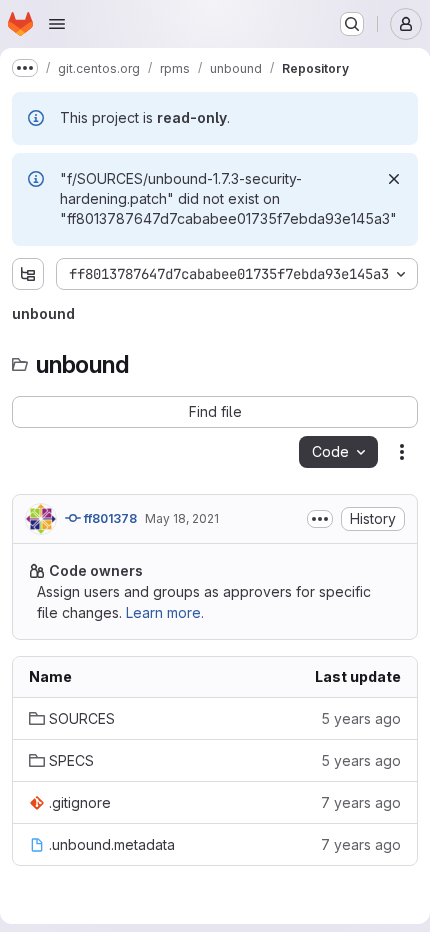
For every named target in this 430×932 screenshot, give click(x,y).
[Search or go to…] (352, 24)
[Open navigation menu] (57, 24)
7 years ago (361, 802)
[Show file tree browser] (28, 274)
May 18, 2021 (182, 518)
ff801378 (109, 518)
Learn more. (165, 612)
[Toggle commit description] (320, 519)
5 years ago (361, 718)
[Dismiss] (394, 179)
